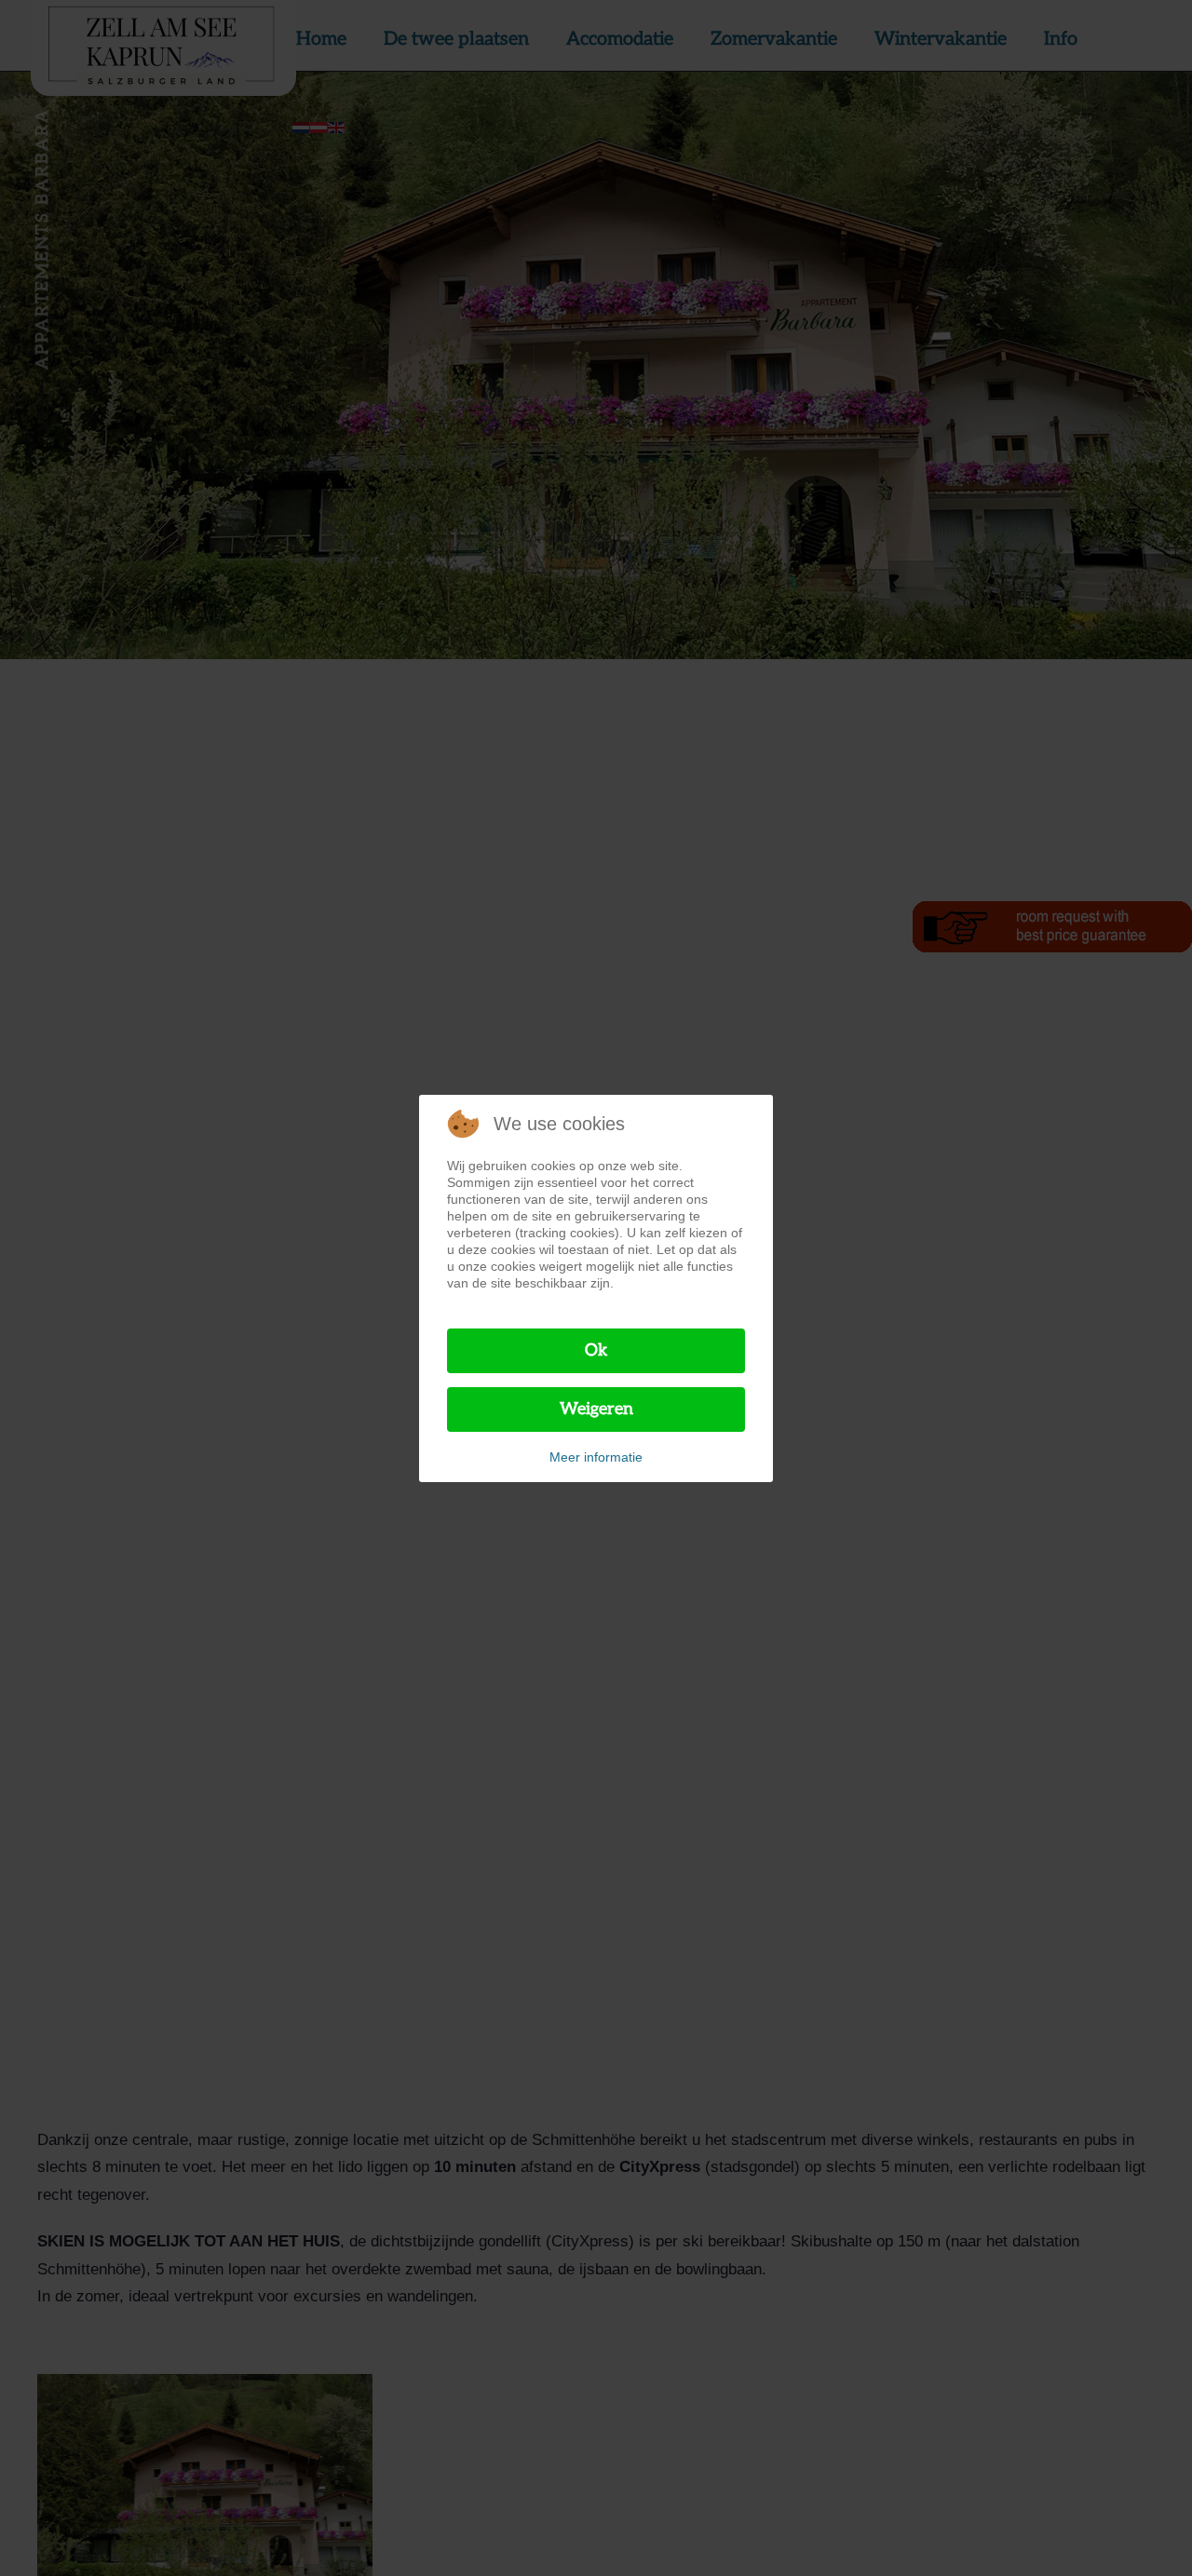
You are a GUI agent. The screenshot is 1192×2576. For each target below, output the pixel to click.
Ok (596, 1350)
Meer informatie (596, 1457)
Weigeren (596, 1409)
